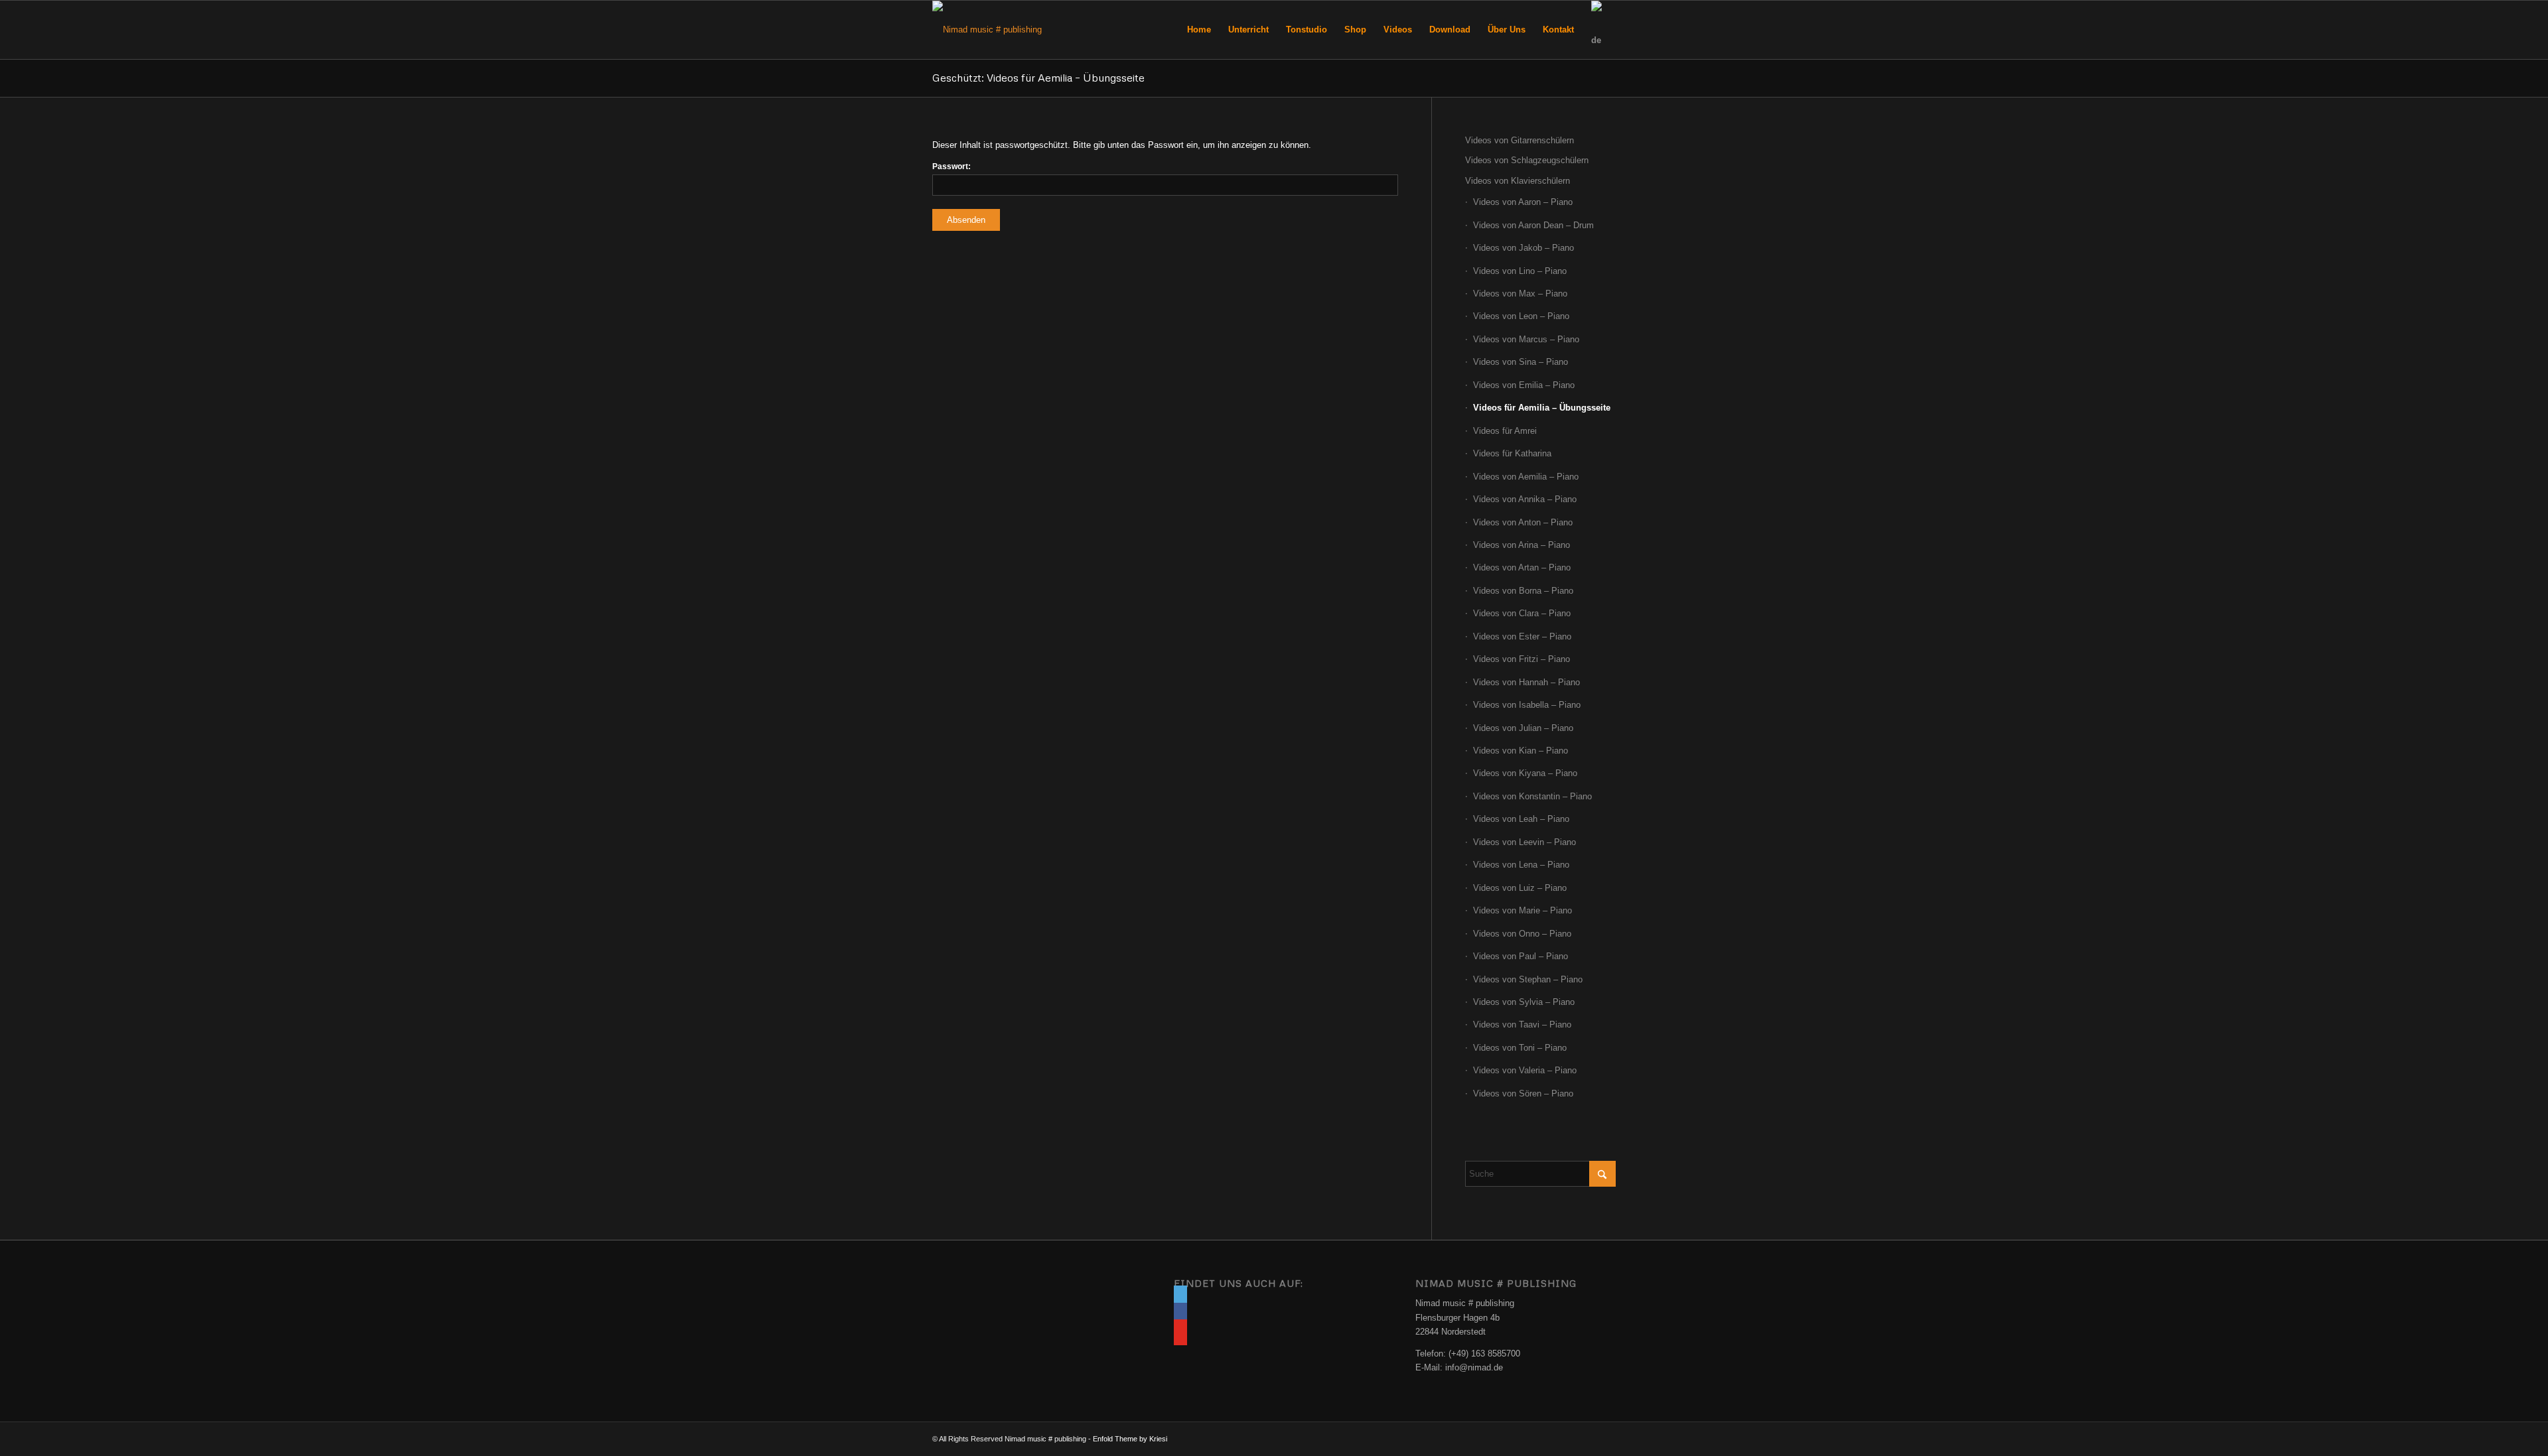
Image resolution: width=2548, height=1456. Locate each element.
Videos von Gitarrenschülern (1520, 140)
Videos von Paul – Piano (1521, 956)
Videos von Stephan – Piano (1528, 979)
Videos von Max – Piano (1520, 294)
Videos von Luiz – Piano (1520, 888)
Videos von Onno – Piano (1522, 934)
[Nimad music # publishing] (987, 30)
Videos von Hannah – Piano (1526, 682)
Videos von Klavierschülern (1518, 181)
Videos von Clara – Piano (1522, 613)
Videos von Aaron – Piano (1523, 202)
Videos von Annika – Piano (1525, 499)
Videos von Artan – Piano (1522, 567)
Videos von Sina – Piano (1521, 362)
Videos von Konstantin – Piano (1532, 796)
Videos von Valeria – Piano (1525, 1070)
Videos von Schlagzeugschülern (1527, 160)
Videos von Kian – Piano (1521, 751)
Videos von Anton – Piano (1523, 522)
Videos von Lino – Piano (1520, 271)
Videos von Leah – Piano (1521, 819)
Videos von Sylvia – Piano (1524, 1002)
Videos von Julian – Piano (1523, 728)
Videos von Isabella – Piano (1527, 705)
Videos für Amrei (1505, 431)
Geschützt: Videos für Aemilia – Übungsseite (1038, 78)
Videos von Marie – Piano (1522, 910)
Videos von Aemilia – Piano (1526, 477)
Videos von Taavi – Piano (1522, 1025)
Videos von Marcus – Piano (1526, 339)
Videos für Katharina (1512, 453)
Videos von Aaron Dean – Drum (1533, 225)
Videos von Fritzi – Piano (1522, 659)
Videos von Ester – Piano (1522, 636)
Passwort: (952, 166)
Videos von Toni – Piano (1520, 1048)
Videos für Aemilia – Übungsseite (1542, 408)
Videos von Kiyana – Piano (1525, 773)
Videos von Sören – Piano (1523, 1093)
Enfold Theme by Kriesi (1130, 1439)
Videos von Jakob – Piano (1523, 248)
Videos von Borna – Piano (1523, 591)
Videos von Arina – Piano (1522, 545)
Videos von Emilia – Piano (1524, 385)
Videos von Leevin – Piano (1524, 842)
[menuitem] (1199, 30)
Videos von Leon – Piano (1521, 316)
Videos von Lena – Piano (1521, 865)
